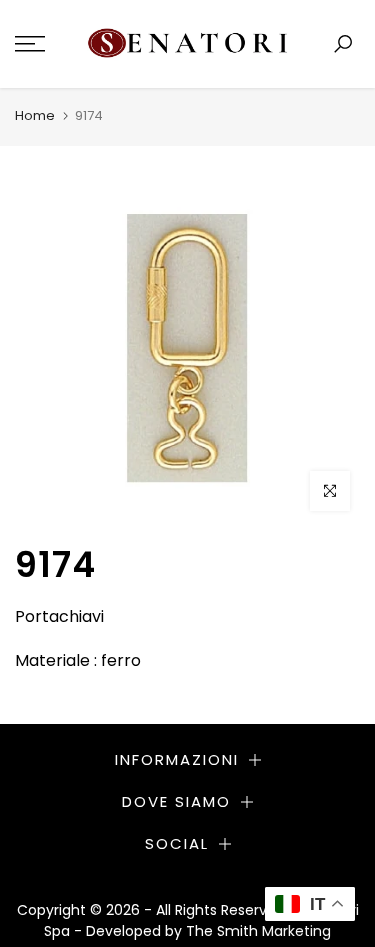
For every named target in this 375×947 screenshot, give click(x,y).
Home (35, 115)
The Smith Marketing (258, 931)
